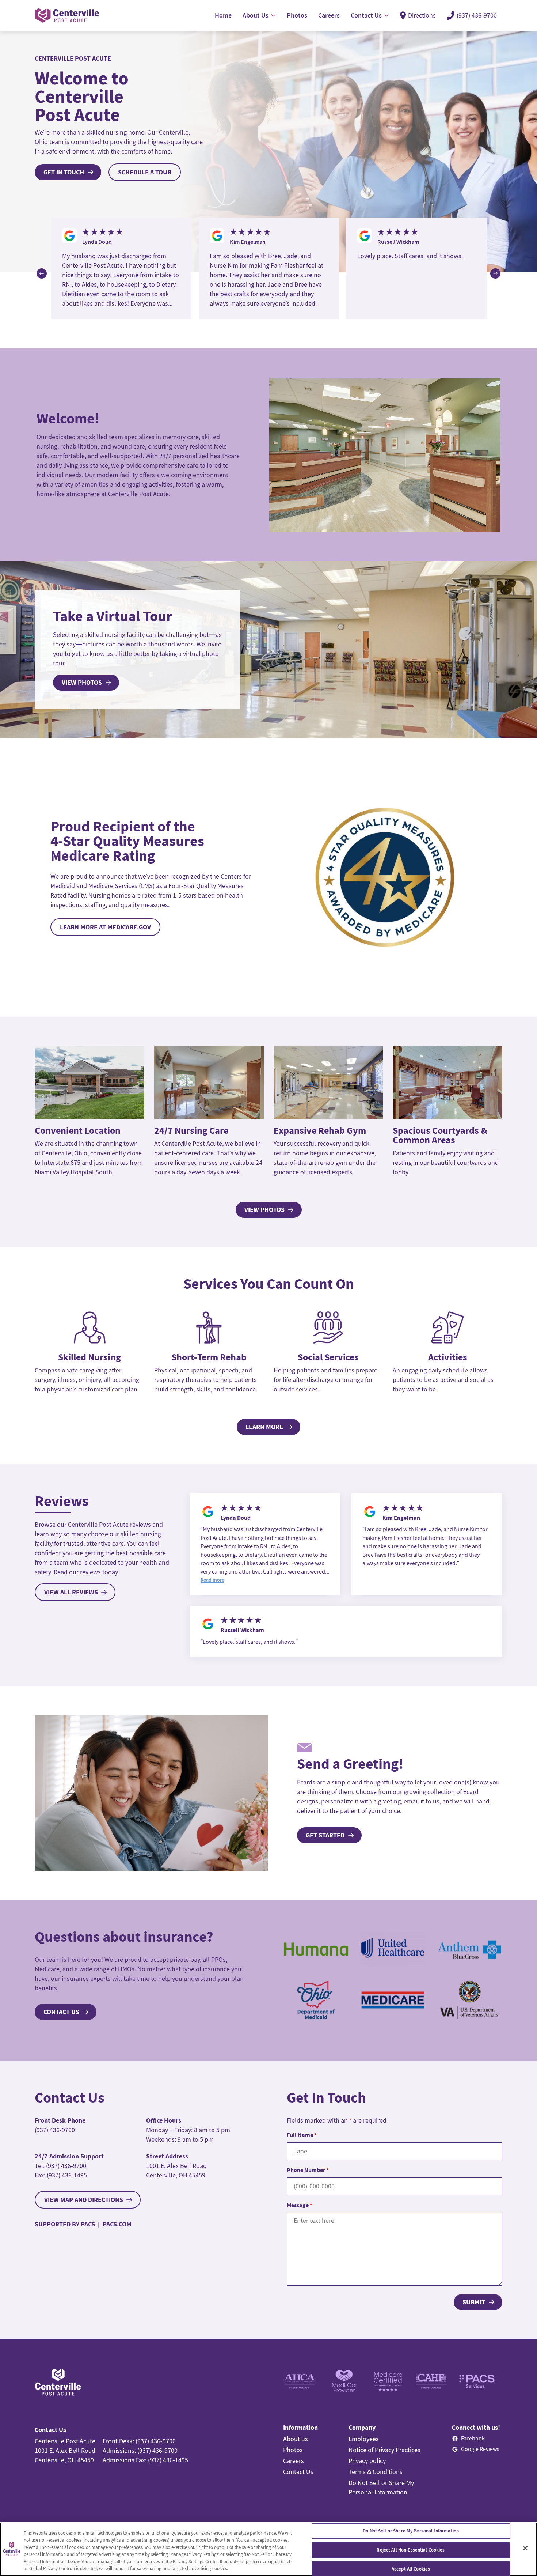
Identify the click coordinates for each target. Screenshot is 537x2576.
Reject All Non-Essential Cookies (411, 2550)
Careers (294, 2461)
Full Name (302, 2135)
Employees (364, 2439)
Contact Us (298, 2472)
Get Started (325, 1835)
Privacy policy (367, 2461)
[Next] (495, 273)
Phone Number (308, 2170)
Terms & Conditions (376, 2472)
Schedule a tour (145, 172)
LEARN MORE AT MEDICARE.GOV (105, 927)
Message (299, 2205)
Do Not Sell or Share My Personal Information (411, 2531)
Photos (293, 2450)
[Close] (525, 2548)
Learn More (264, 1427)
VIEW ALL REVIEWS (71, 1592)
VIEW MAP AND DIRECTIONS (84, 2200)
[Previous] (42, 273)
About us (296, 2439)
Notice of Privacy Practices (384, 2450)
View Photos (82, 682)
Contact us (61, 2012)
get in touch (64, 172)
